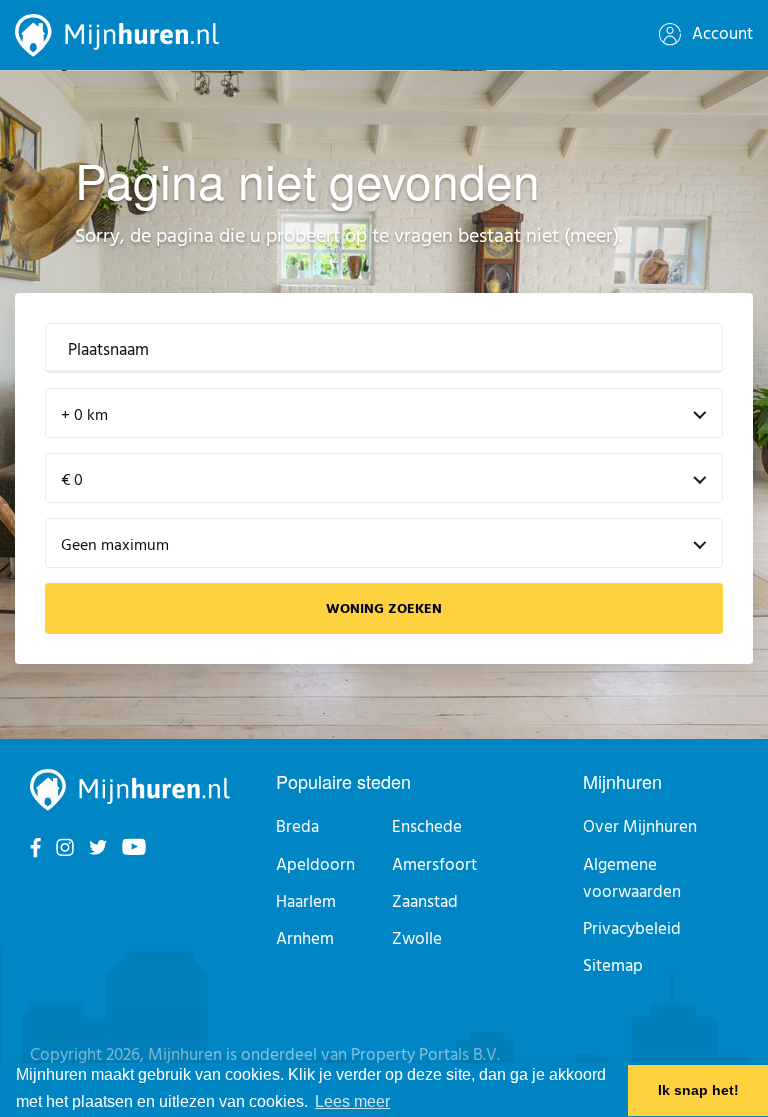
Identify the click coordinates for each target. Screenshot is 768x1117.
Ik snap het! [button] (698, 1090)
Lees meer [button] (352, 1101)
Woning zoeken (384, 609)
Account (720, 34)
